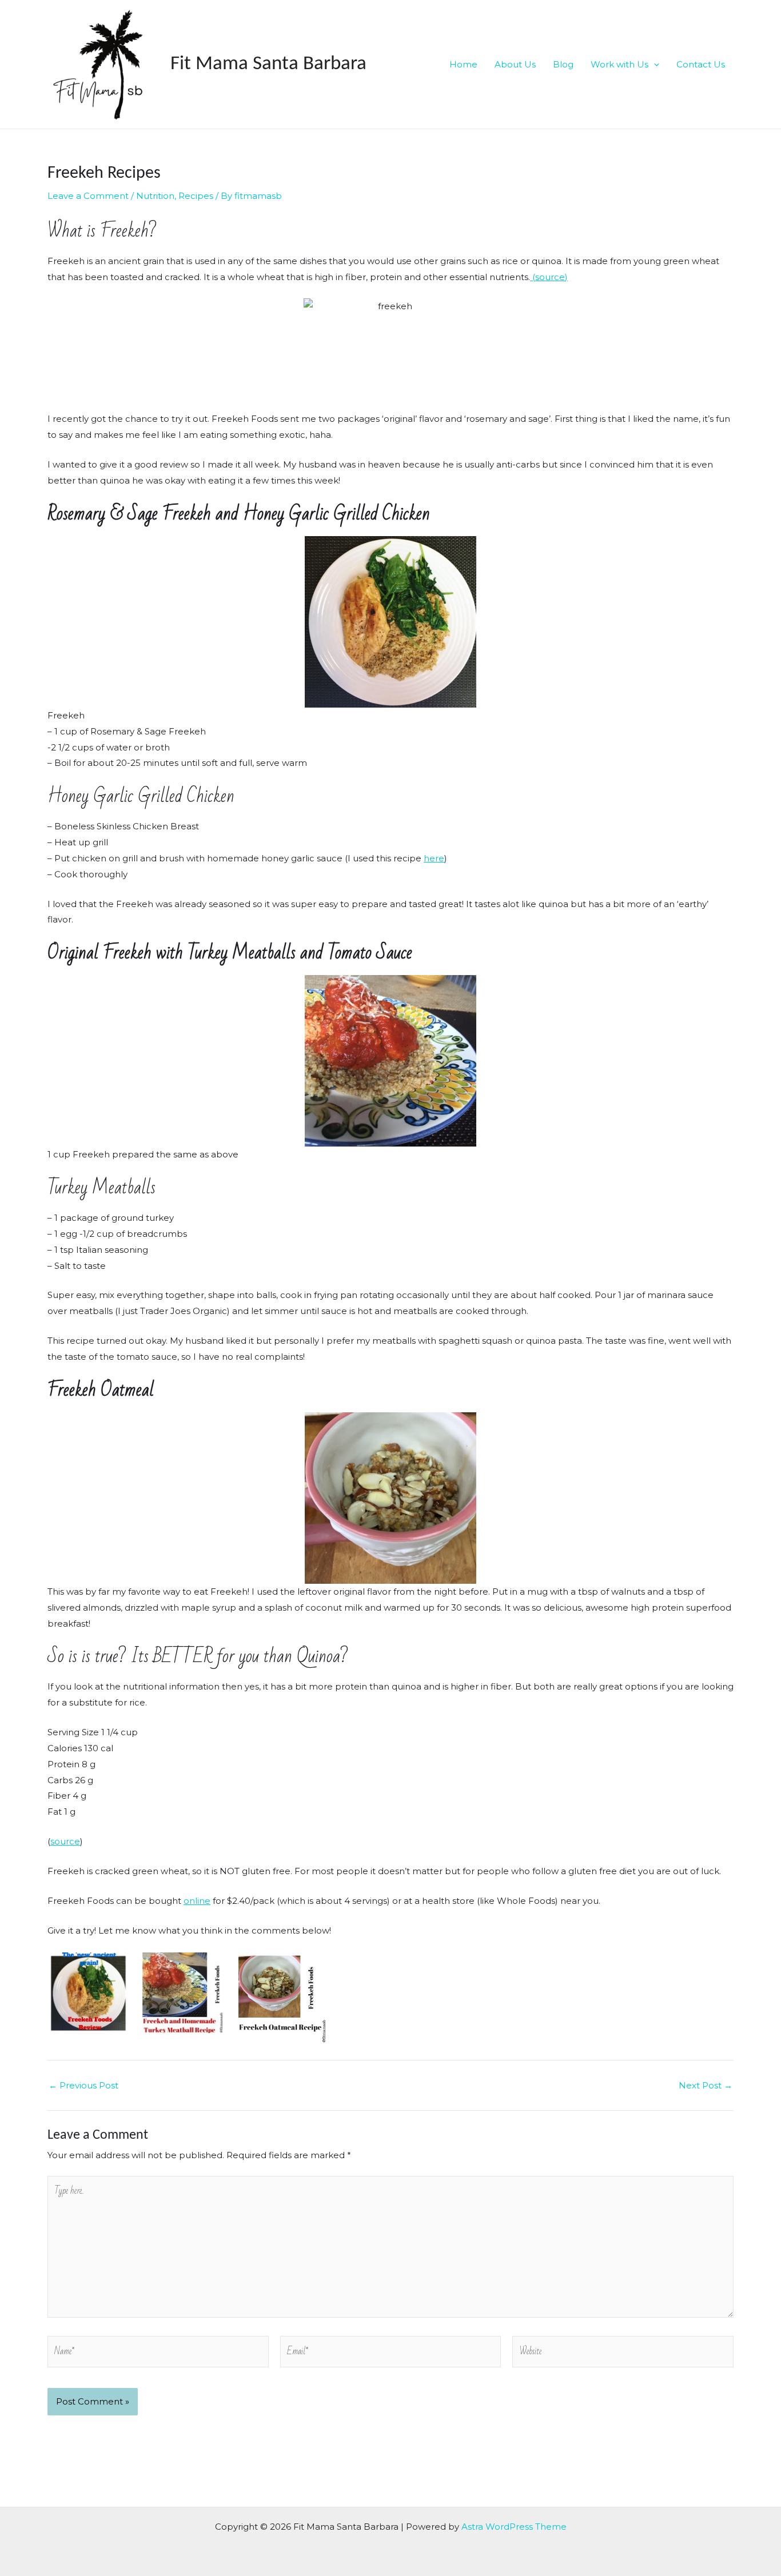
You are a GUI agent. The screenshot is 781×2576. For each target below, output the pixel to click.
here (434, 858)
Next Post (706, 2085)
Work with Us (619, 64)
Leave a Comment (88, 196)
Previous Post (83, 2085)
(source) (549, 277)
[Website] (623, 2353)
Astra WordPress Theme (514, 2527)
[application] (654, 65)
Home (463, 64)
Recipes (196, 196)
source (65, 1841)
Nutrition (155, 196)
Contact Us (701, 64)
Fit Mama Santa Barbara (268, 64)
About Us (515, 64)
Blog (563, 64)
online (197, 1901)
